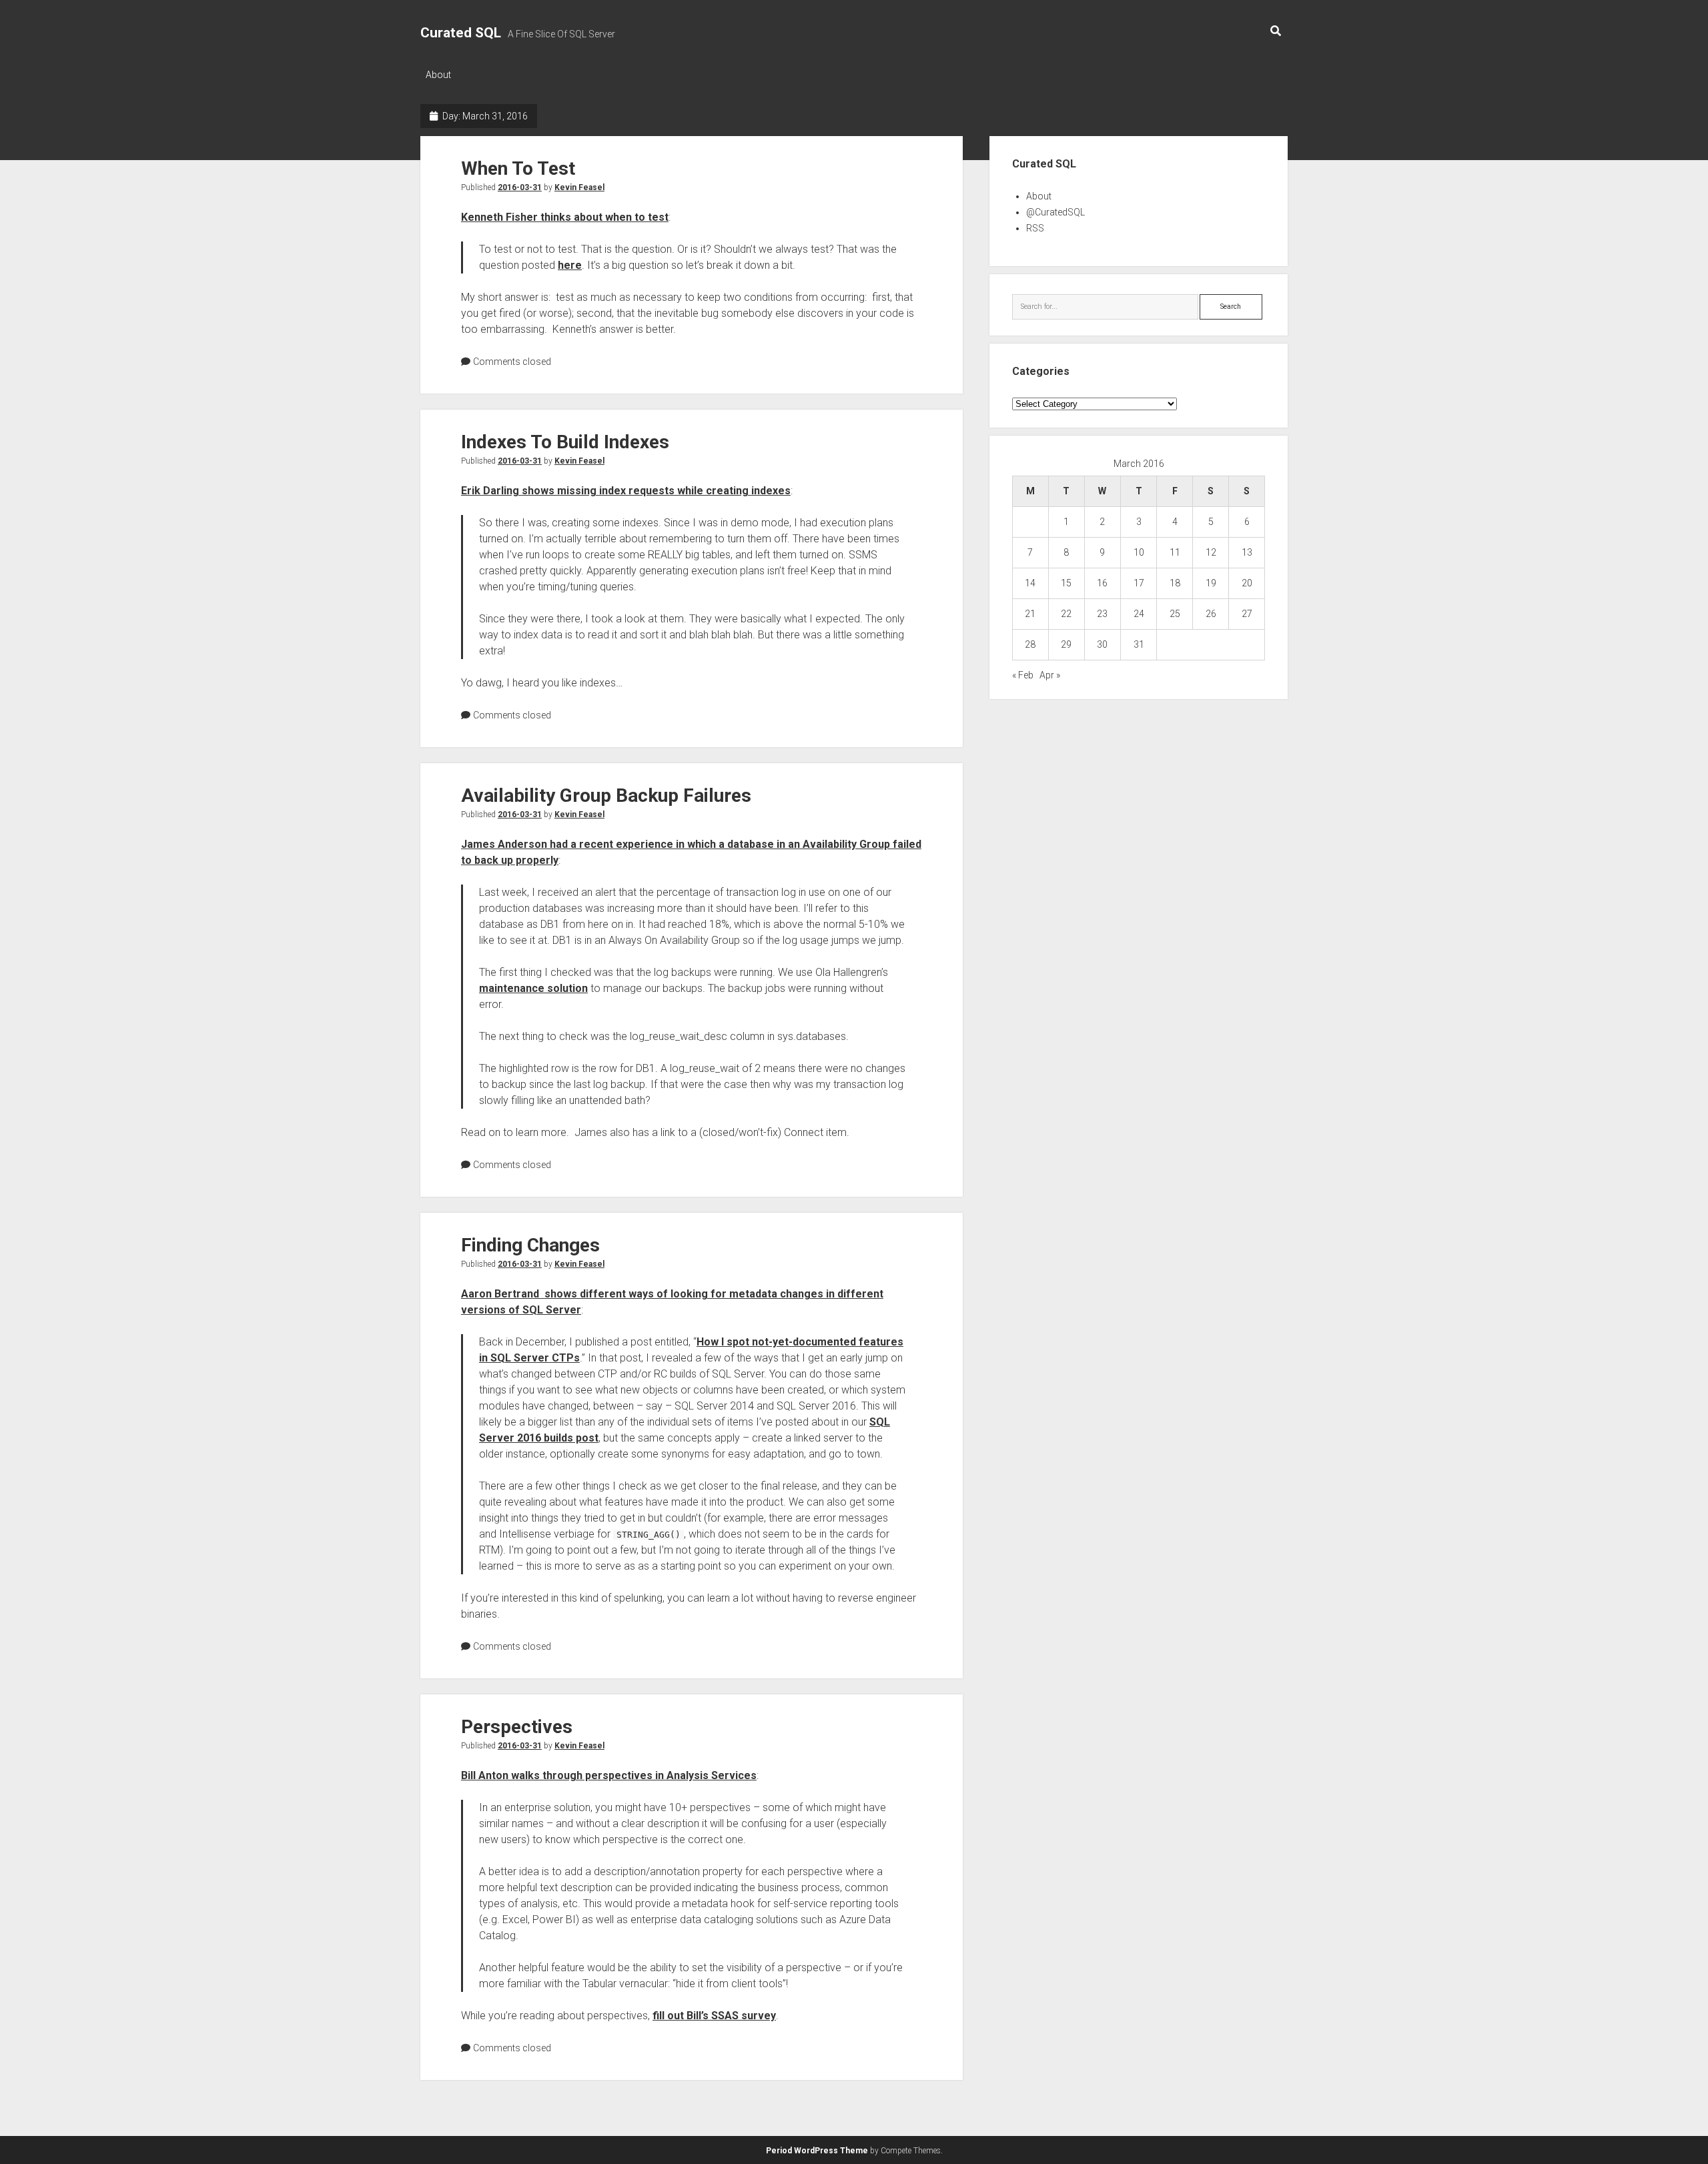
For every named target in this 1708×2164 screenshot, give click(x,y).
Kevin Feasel (579, 187)
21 (1030, 614)
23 (1102, 614)
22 (1066, 614)
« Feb (1023, 675)
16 (1102, 583)
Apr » (1050, 675)
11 (1175, 552)
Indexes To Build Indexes (565, 442)
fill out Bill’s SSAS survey (714, 2016)
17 (1139, 583)
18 (1175, 583)
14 (1030, 583)
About (438, 75)
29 (1066, 644)
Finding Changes (530, 1245)
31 (1139, 644)
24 (1139, 614)
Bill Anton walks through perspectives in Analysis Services (609, 1775)
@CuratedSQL (1055, 212)
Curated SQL (461, 33)
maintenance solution (533, 988)
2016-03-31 (520, 187)
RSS (1035, 228)
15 (1066, 583)
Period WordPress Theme (817, 2151)
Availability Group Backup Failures (606, 795)
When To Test (518, 168)
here (570, 265)
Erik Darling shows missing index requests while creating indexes (626, 491)
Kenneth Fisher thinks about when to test (565, 217)
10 (1139, 552)
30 (1102, 644)
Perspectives (517, 1727)
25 (1175, 614)
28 (1030, 644)
